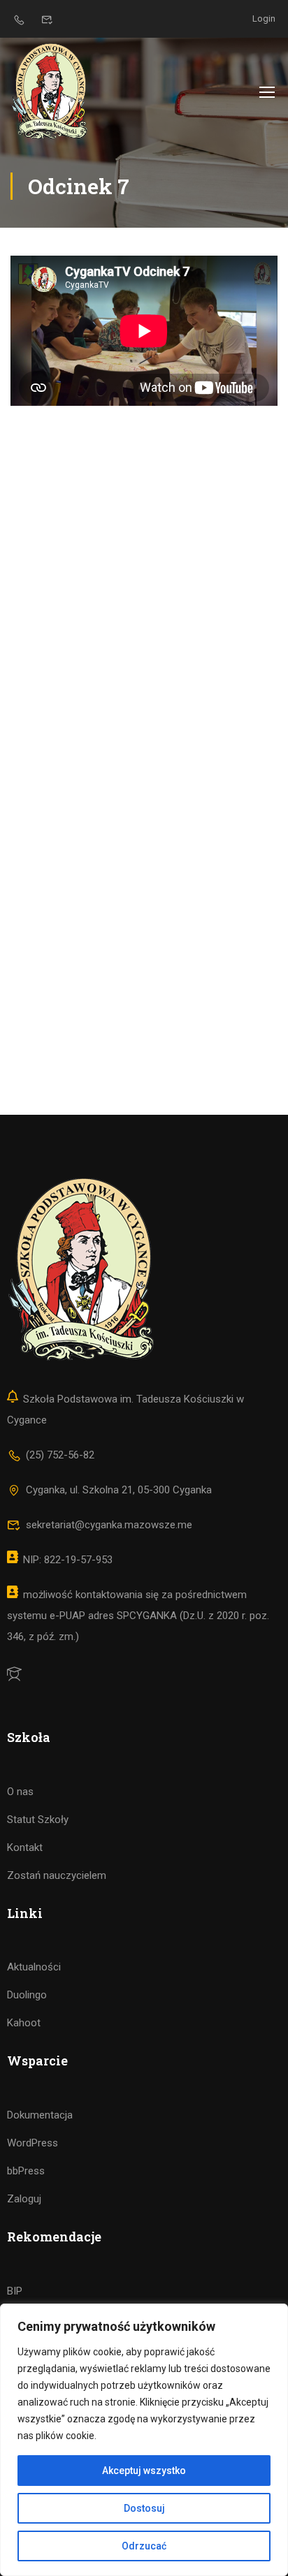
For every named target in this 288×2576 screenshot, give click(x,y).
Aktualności (34, 1967)
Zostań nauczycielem (57, 1875)
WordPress (33, 2143)
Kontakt (25, 1847)
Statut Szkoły (38, 1820)
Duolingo (27, 1995)
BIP (15, 2291)
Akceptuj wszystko (144, 2471)
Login (264, 19)
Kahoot (24, 2023)
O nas (20, 1792)
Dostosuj (144, 2508)
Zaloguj (24, 2199)
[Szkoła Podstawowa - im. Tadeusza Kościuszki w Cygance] (49, 91)
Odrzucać (144, 2546)
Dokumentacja (40, 2115)
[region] (144, 2440)
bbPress (26, 2171)
